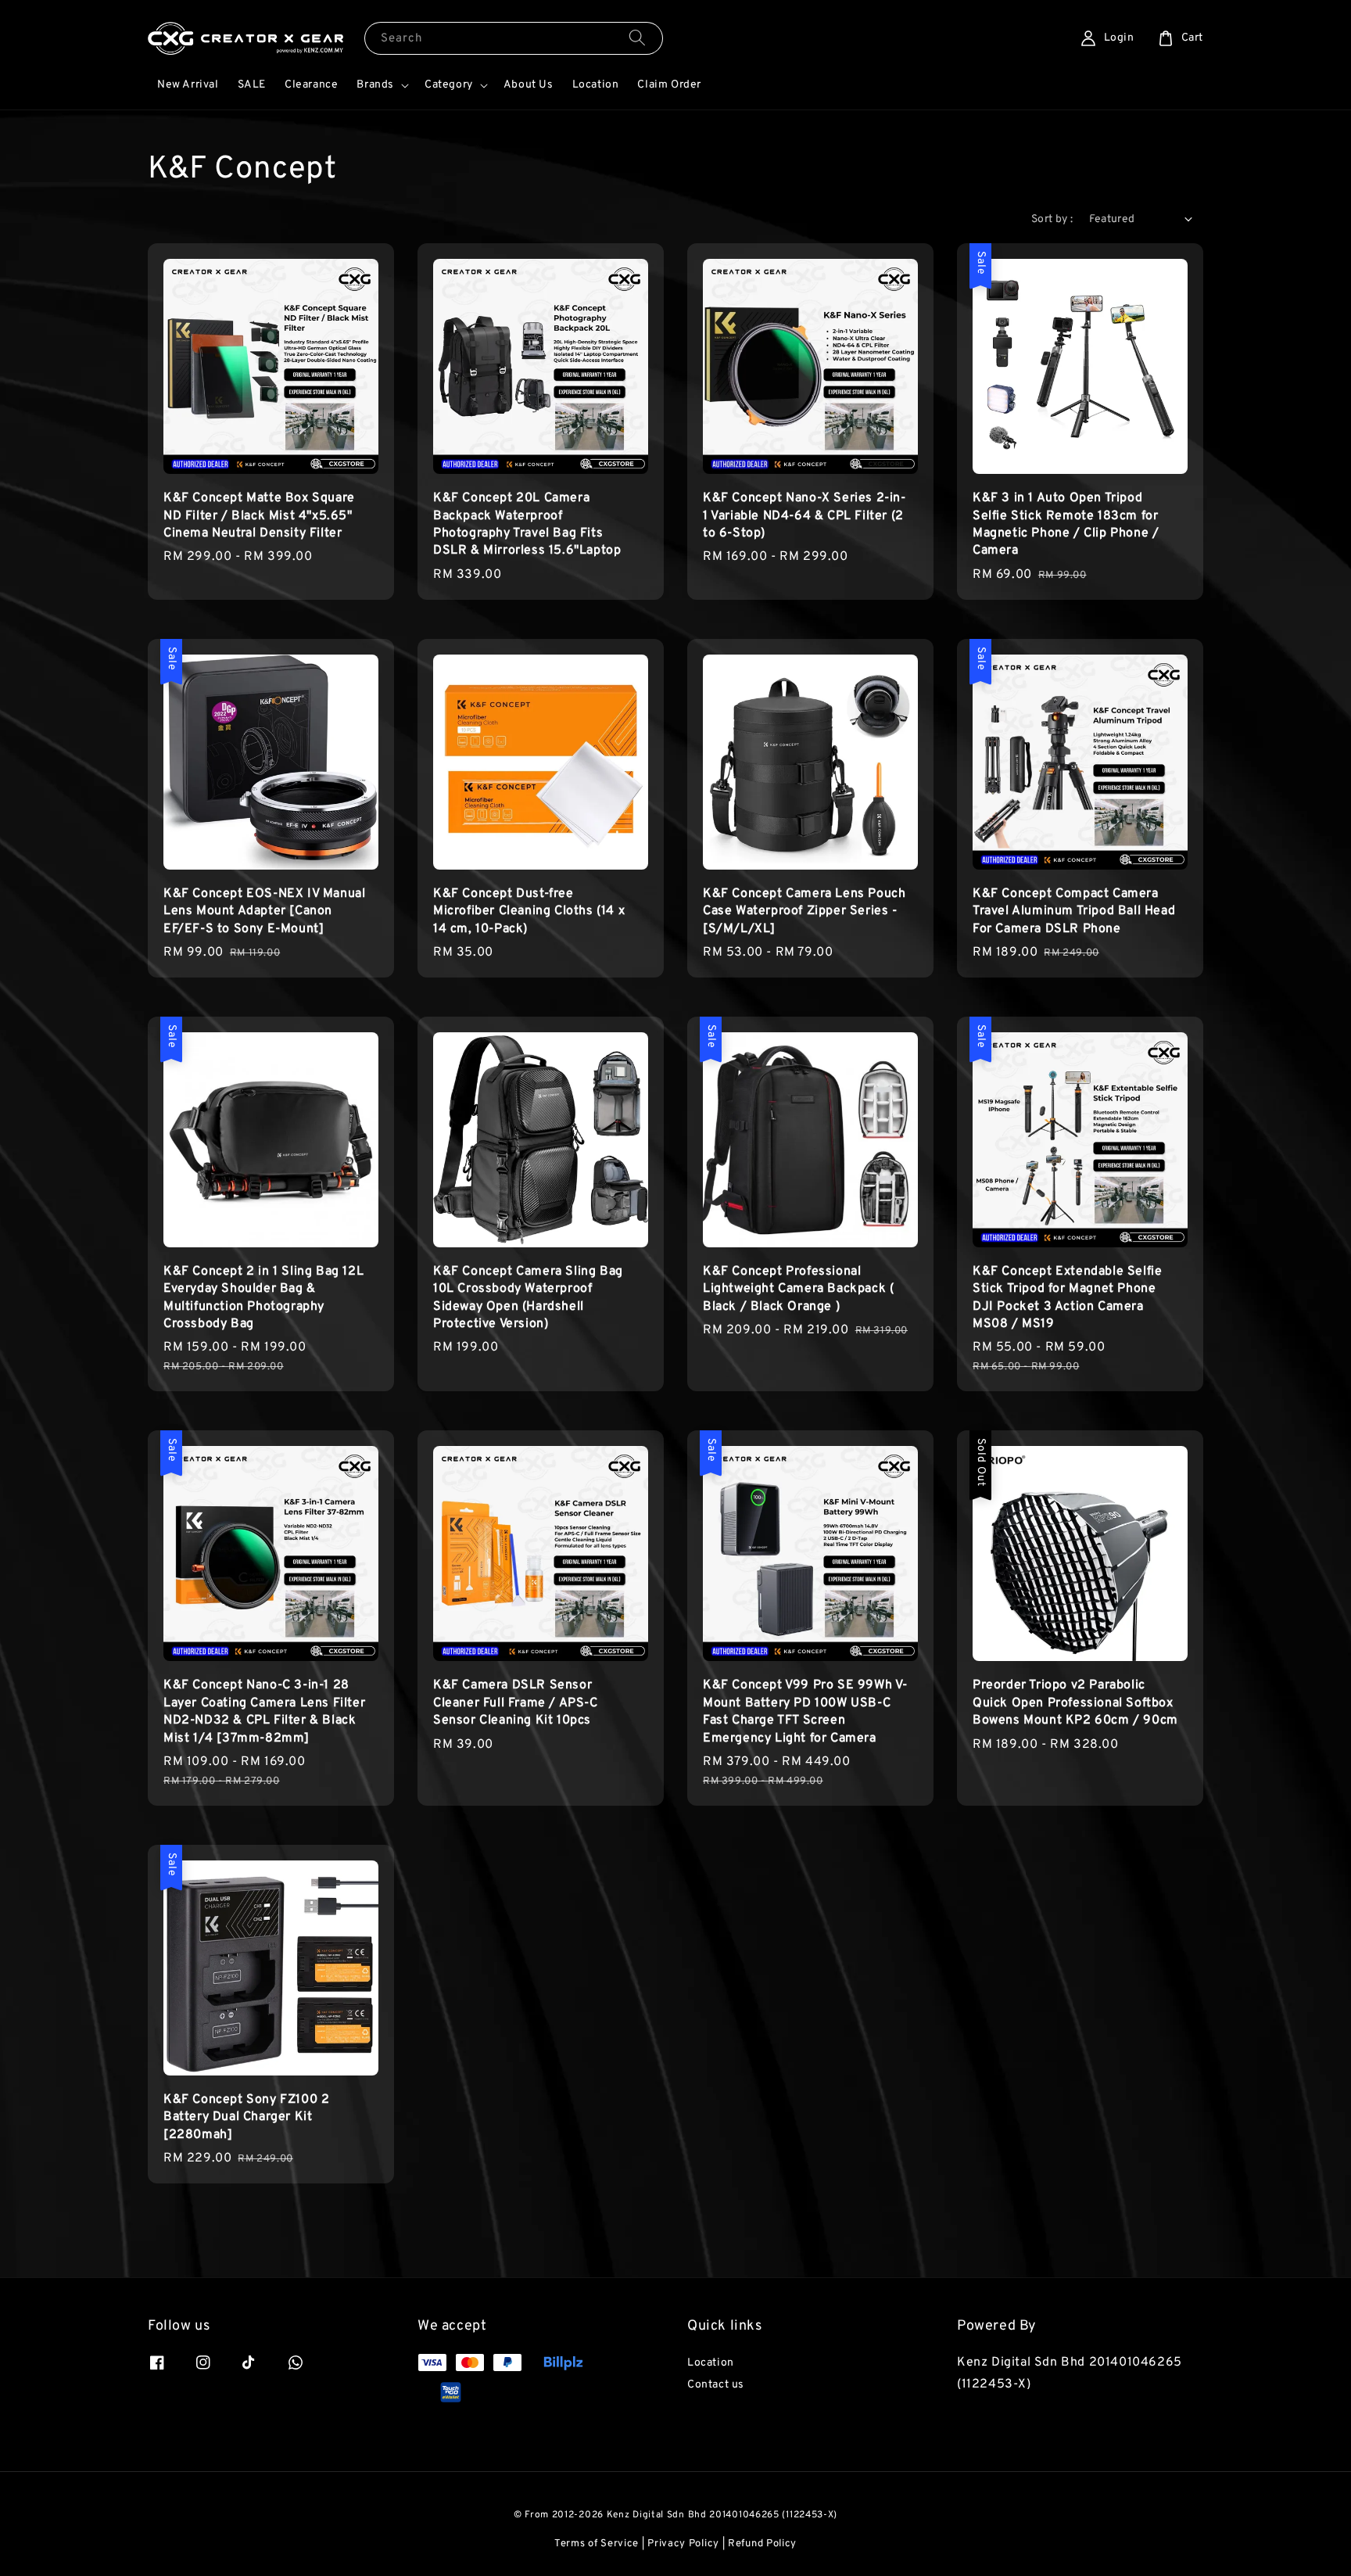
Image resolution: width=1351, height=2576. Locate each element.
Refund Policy (762, 2544)
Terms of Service (597, 2544)
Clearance (311, 85)
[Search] (637, 38)
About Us (529, 85)
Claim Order (669, 85)
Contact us (716, 2385)
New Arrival (188, 85)
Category (449, 85)
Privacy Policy (683, 2544)
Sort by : (1052, 219)
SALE (252, 85)
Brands (375, 85)
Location (596, 85)
